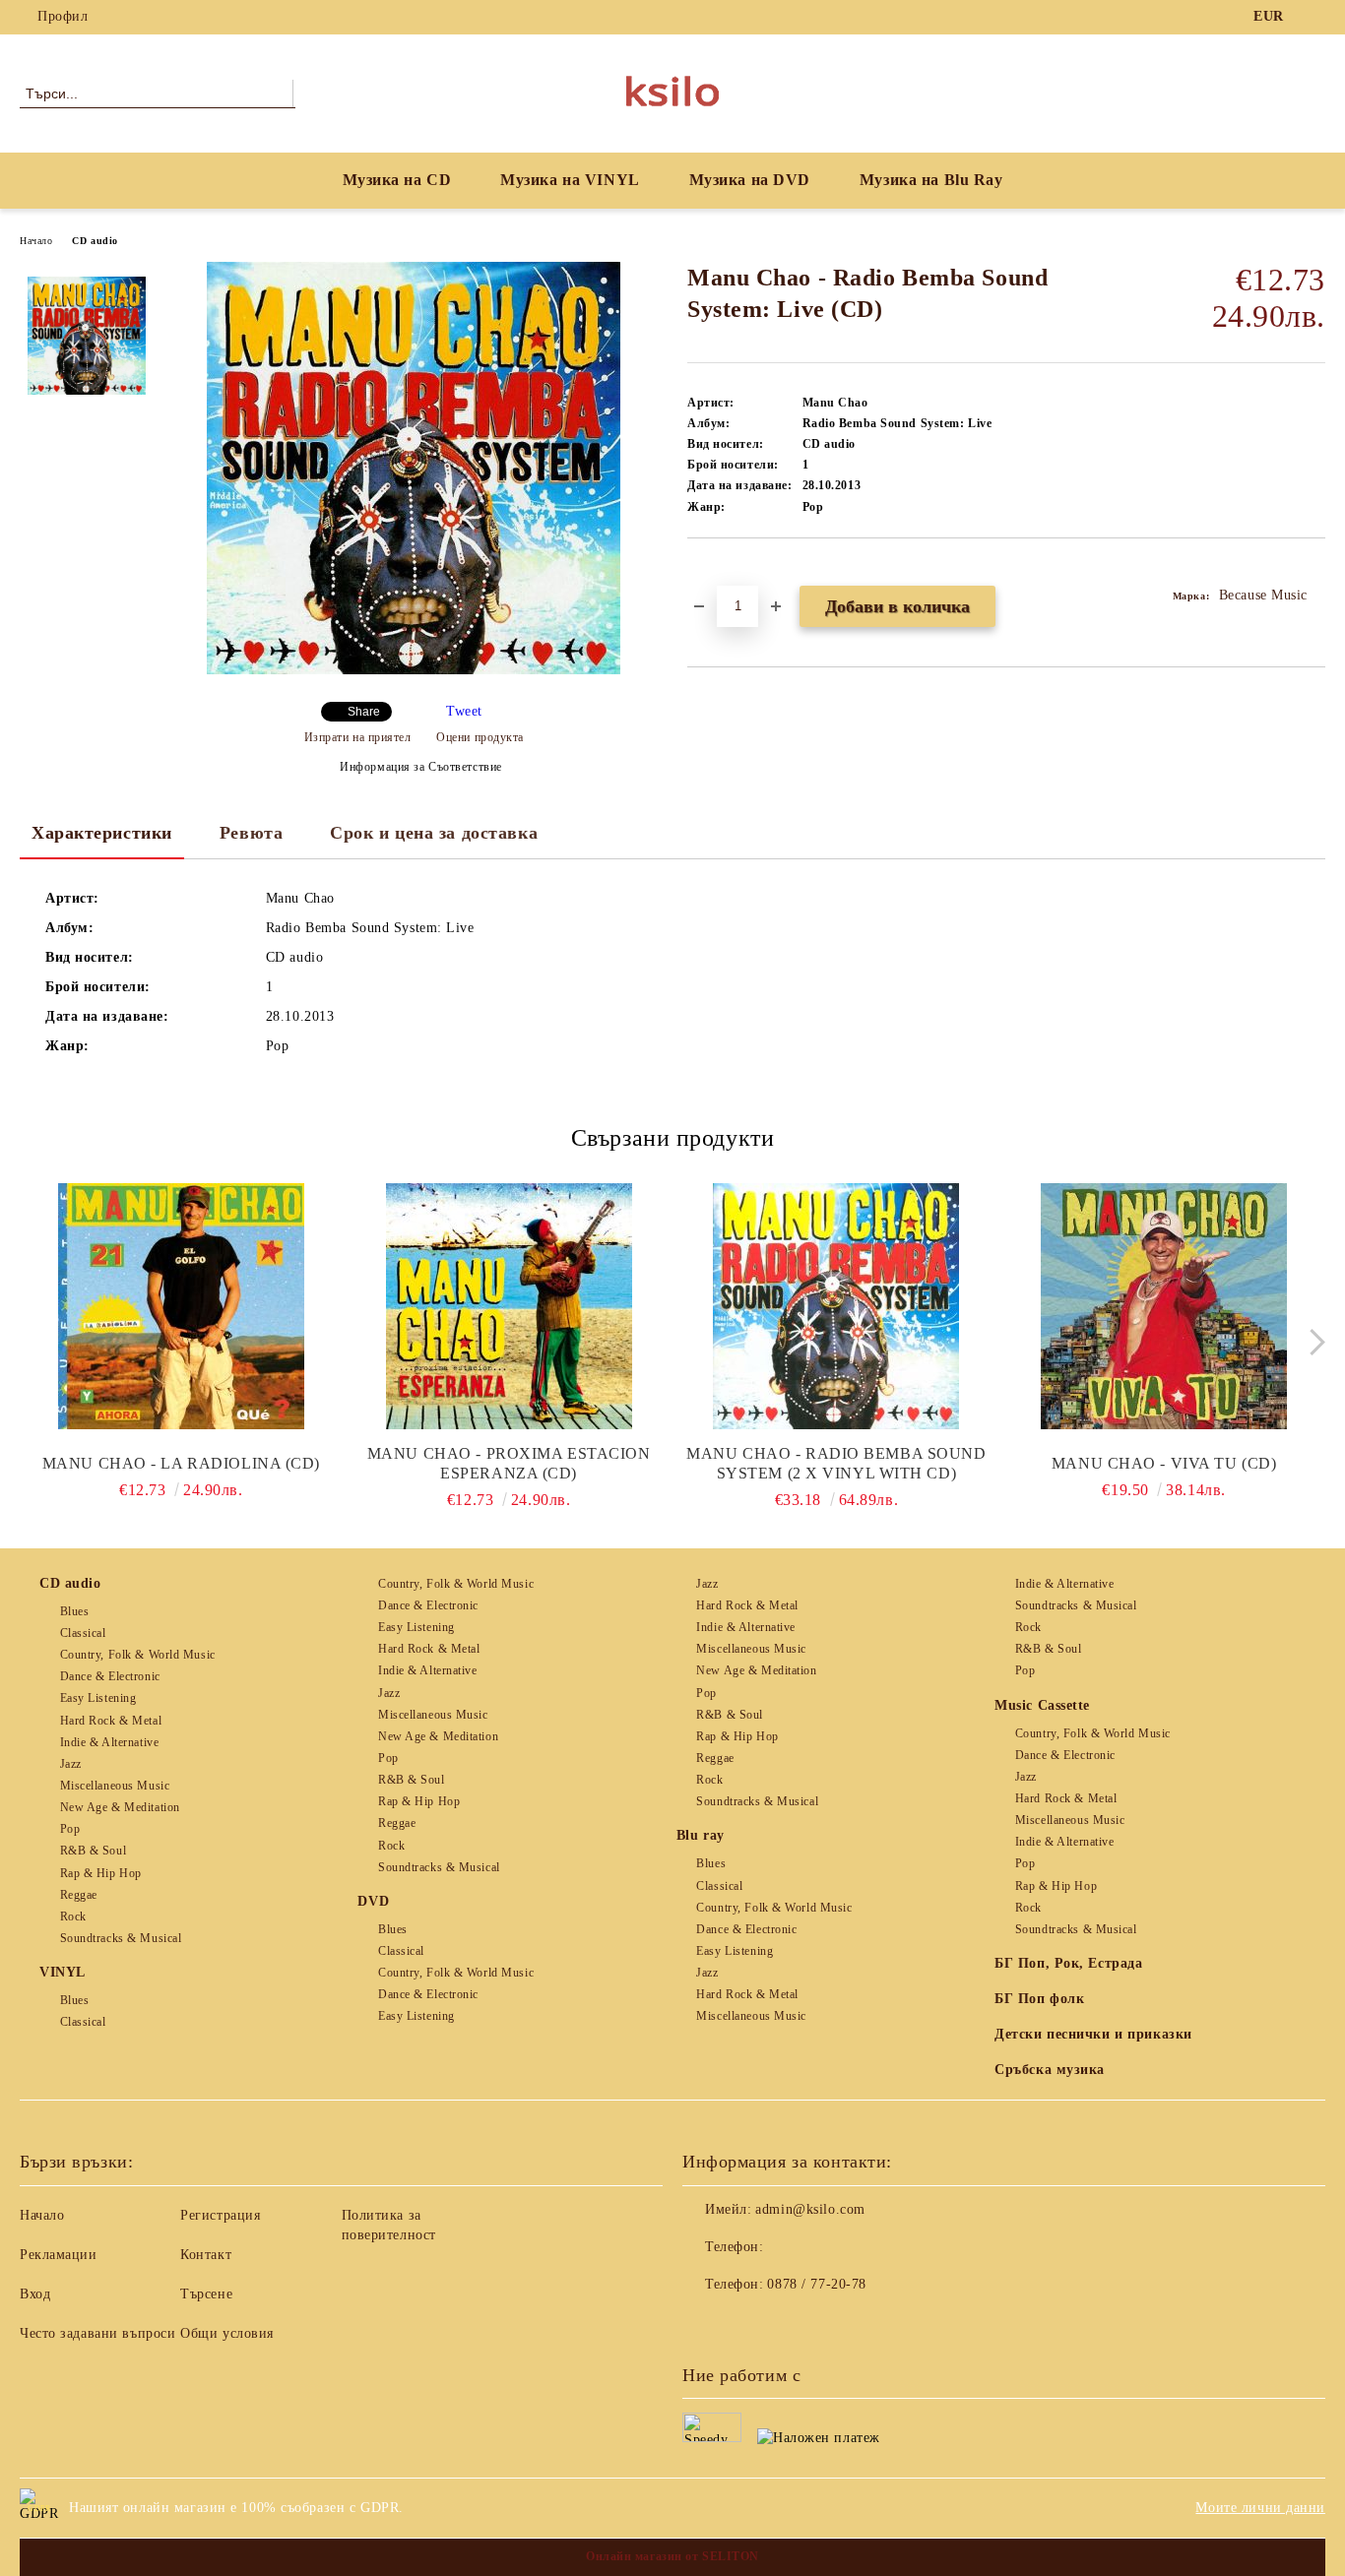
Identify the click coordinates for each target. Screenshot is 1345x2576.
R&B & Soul (93, 1851)
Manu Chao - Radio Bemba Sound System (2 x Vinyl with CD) (836, 1463)
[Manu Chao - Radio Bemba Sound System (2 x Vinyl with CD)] (837, 1306)
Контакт (206, 2255)
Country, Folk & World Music (138, 1655)
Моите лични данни (1260, 2508)
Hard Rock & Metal (111, 1721)
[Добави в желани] (725, 572)
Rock (73, 1916)
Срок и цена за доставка (434, 833)
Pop (70, 1829)
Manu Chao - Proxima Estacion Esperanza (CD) (509, 1463)
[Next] (1312, 1342)
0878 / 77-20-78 (816, 2284)
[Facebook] (1314, 17)
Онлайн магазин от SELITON (672, 2556)
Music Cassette (1042, 1705)
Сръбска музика (1050, 2070)
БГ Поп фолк (1039, 1999)
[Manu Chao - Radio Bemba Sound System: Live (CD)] (414, 670)
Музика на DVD (750, 180)
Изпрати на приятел (358, 737)
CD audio (95, 241)
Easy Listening (98, 1698)
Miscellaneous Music (115, 1786)
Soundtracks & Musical (121, 1938)
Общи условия (227, 2333)
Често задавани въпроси (97, 2333)
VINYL (63, 1972)
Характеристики (102, 833)
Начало (36, 241)
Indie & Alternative (109, 1742)
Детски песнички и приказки (1093, 2034)
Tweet (464, 711)
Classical (83, 1633)
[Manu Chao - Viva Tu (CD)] (1164, 1306)
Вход (35, 2294)
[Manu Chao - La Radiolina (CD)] (181, 1306)
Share (364, 712)
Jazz (71, 1764)
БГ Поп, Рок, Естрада (1068, 1963)
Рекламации (59, 2255)
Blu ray (701, 1835)
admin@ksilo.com (810, 2209)
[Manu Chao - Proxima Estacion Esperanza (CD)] (509, 1306)
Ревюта (251, 833)
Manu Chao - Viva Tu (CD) (1164, 1463)
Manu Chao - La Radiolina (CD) (181, 1463)
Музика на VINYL (570, 180)
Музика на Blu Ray (931, 180)
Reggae (79, 1895)
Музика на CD (397, 180)
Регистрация (220, 2215)
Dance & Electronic (110, 1676)
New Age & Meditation (120, 1807)
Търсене (206, 2294)
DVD (373, 1901)
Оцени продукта (480, 737)
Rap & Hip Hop (101, 1873)
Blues (74, 1611)
